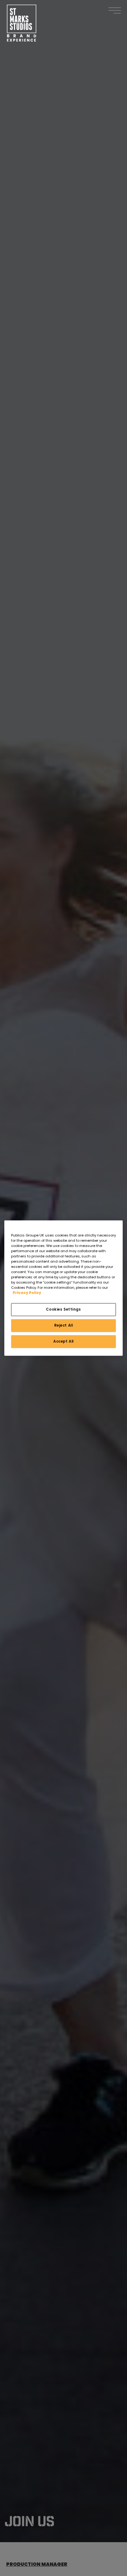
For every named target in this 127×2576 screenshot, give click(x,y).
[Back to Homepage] (22, 23)
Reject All (64, 1325)
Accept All (63, 1341)
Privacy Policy (27, 1293)
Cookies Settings (63, 1309)
